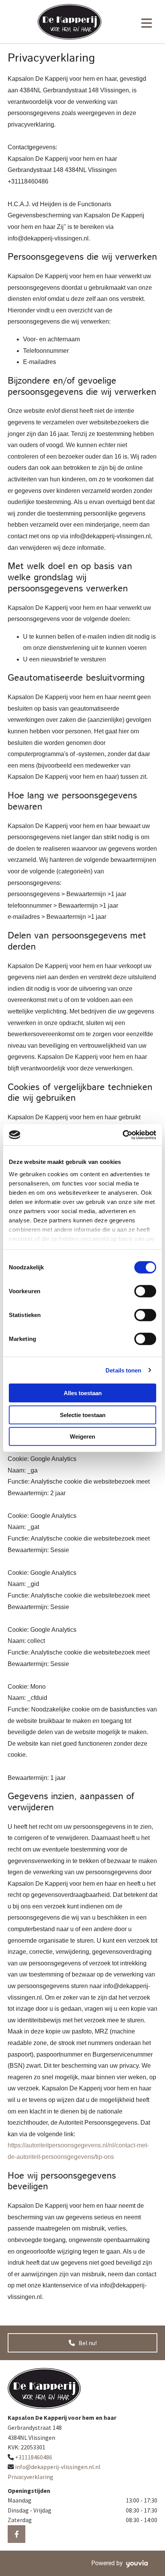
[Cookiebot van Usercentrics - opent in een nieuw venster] (123, 1135)
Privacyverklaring (31, 2477)
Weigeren (82, 1437)
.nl (58, 2467)
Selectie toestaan (83, 1415)
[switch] (145, 1291)
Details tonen (123, 1370)
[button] (82, 2343)
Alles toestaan (83, 1393)
